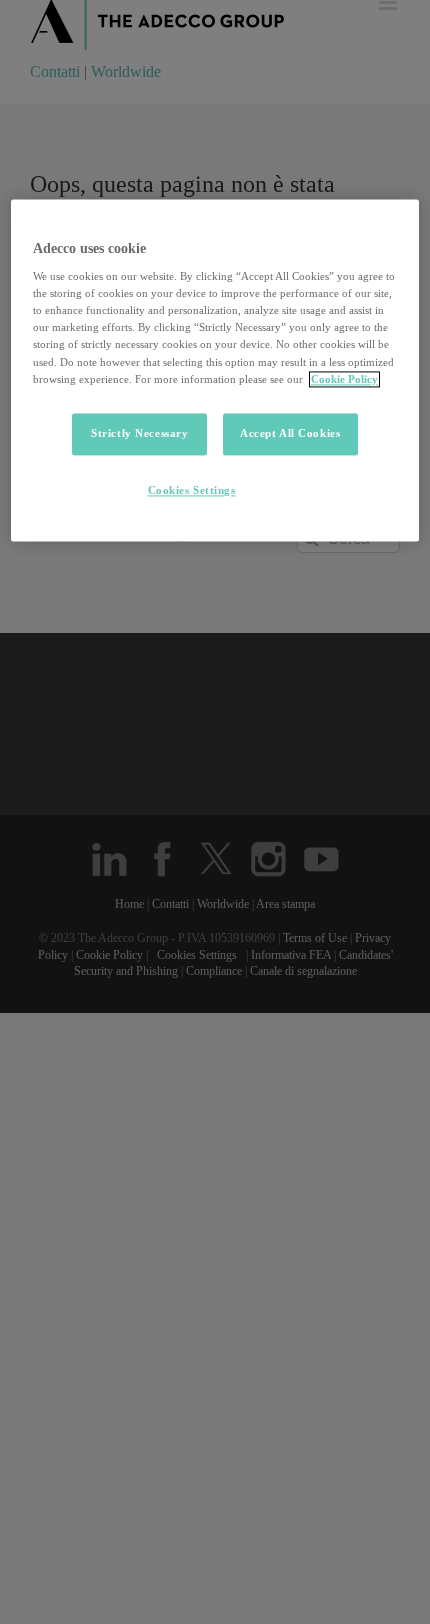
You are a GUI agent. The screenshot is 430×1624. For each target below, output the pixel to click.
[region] (215, 370)
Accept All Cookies (290, 433)
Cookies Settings (192, 490)
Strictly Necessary (139, 433)
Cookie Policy (344, 379)
